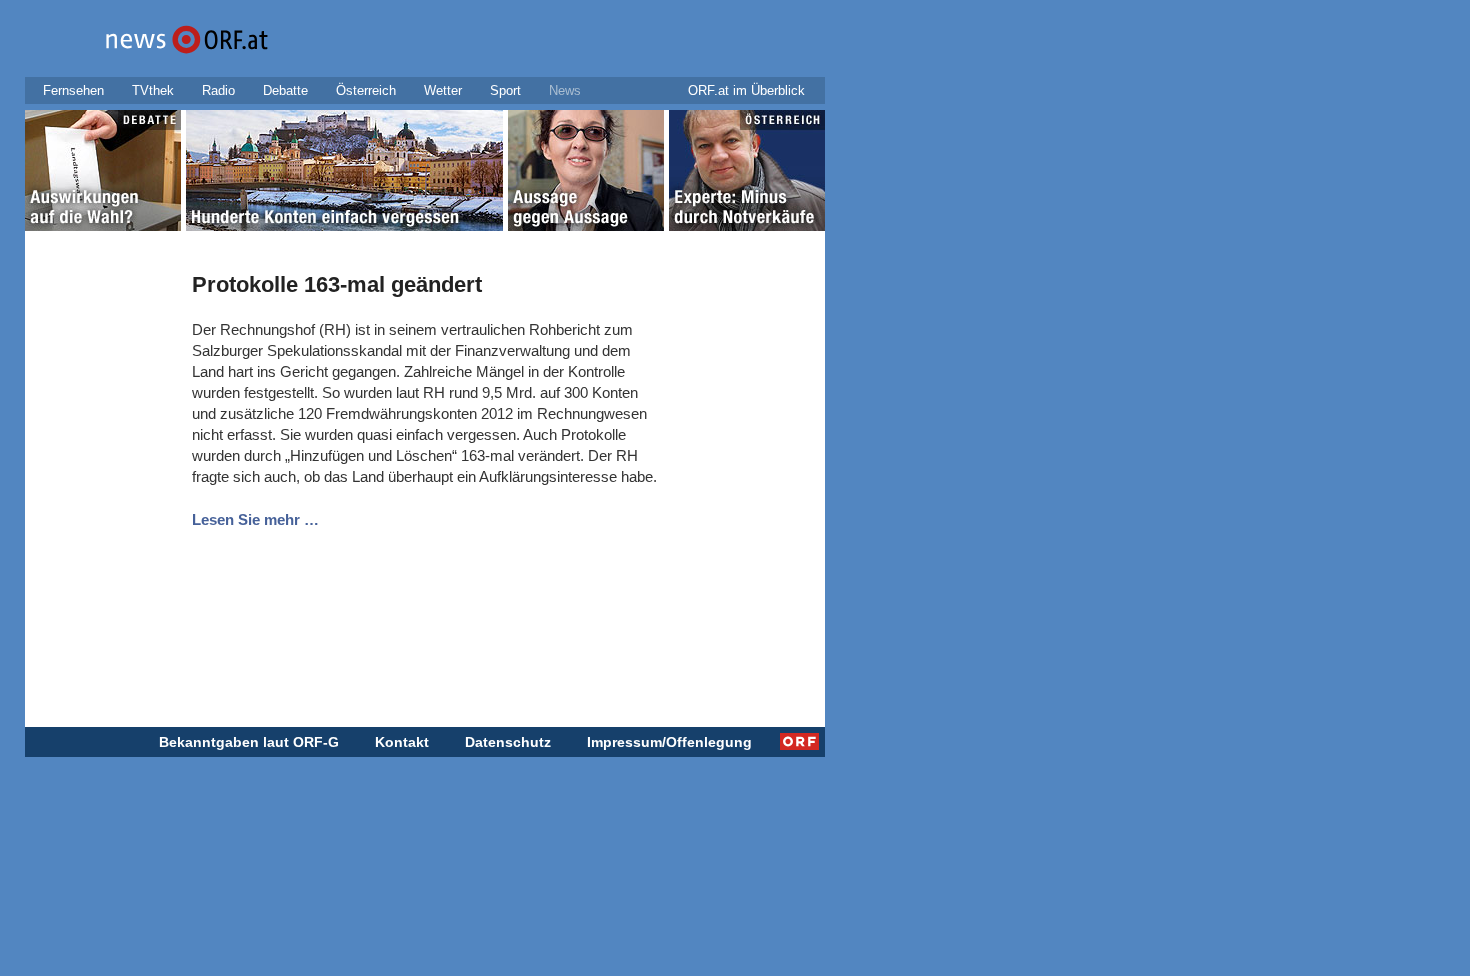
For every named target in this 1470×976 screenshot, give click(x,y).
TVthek (153, 90)
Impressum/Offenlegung (669, 742)
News (565, 90)
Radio (218, 90)
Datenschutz (508, 742)
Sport (505, 90)
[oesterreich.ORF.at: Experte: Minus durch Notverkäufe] (747, 174)
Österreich (366, 90)
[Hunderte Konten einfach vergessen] (344, 174)
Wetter (443, 90)
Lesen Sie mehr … (255, 519)
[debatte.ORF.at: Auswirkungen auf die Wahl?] (103, 174)
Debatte (285, 90)
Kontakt (402, 742)
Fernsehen (73, 90)
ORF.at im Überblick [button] (746, 90)
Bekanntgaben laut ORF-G (249, 742)
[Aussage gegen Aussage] (586, 174)
